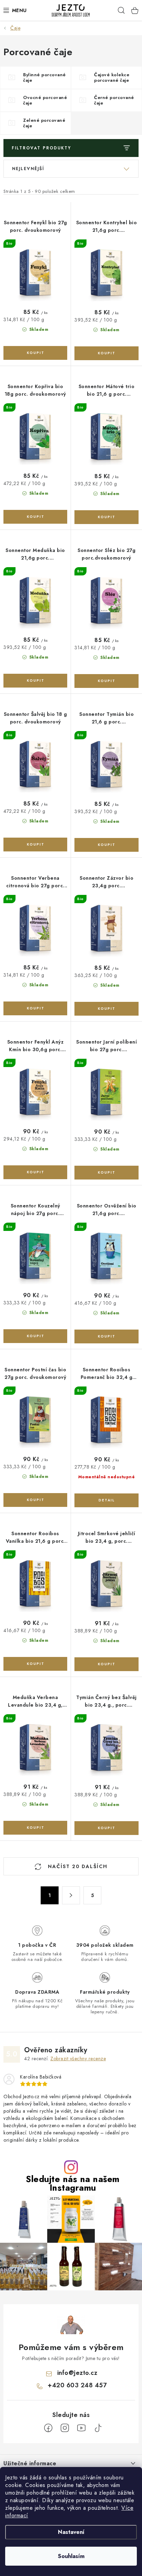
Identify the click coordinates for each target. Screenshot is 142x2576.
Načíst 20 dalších (77, 1866)
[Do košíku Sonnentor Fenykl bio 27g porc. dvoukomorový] (35, 353)
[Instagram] (65, 2428)
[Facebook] (48, 2428)
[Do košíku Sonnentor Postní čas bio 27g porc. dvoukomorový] (35, 1500)
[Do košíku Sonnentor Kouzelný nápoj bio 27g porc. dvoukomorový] (35, 1336)
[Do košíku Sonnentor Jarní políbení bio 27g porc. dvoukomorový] (106, 1173)
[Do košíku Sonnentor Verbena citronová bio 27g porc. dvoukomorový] (35, 1008)
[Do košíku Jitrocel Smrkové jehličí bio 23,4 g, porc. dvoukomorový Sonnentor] (106, 1664)
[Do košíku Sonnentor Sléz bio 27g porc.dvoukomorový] (106, 681)
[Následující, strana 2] (71, 1895)
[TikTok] (98, 2428)
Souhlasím (71, 2556)
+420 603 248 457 (77, 2385)
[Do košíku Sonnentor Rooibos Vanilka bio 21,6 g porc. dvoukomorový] (35, 1664)
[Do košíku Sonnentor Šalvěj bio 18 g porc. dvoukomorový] (35, 845)
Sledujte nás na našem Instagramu (73, 2183)
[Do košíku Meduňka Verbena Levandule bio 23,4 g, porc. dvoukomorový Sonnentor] (35, 1828)
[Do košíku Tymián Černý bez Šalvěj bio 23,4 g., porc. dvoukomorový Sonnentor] (106, 1828)
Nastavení (71, 2532)
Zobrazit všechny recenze (78, 2059)
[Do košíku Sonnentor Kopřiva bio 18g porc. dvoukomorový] (35, 517)
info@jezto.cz (77, 2373)
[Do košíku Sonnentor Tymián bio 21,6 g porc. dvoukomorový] (106, 845)
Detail (106, 1500)
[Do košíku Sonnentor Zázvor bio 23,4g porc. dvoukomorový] (106, 1009)
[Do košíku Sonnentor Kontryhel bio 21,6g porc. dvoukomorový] (106, 353)
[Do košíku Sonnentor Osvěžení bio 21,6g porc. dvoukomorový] (106, 1336)
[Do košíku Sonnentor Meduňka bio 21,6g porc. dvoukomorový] (35, 681)
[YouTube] (81, 2428)
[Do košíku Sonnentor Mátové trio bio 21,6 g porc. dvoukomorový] (106, 517)
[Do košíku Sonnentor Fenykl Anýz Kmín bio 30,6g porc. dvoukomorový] (35, 1172)
